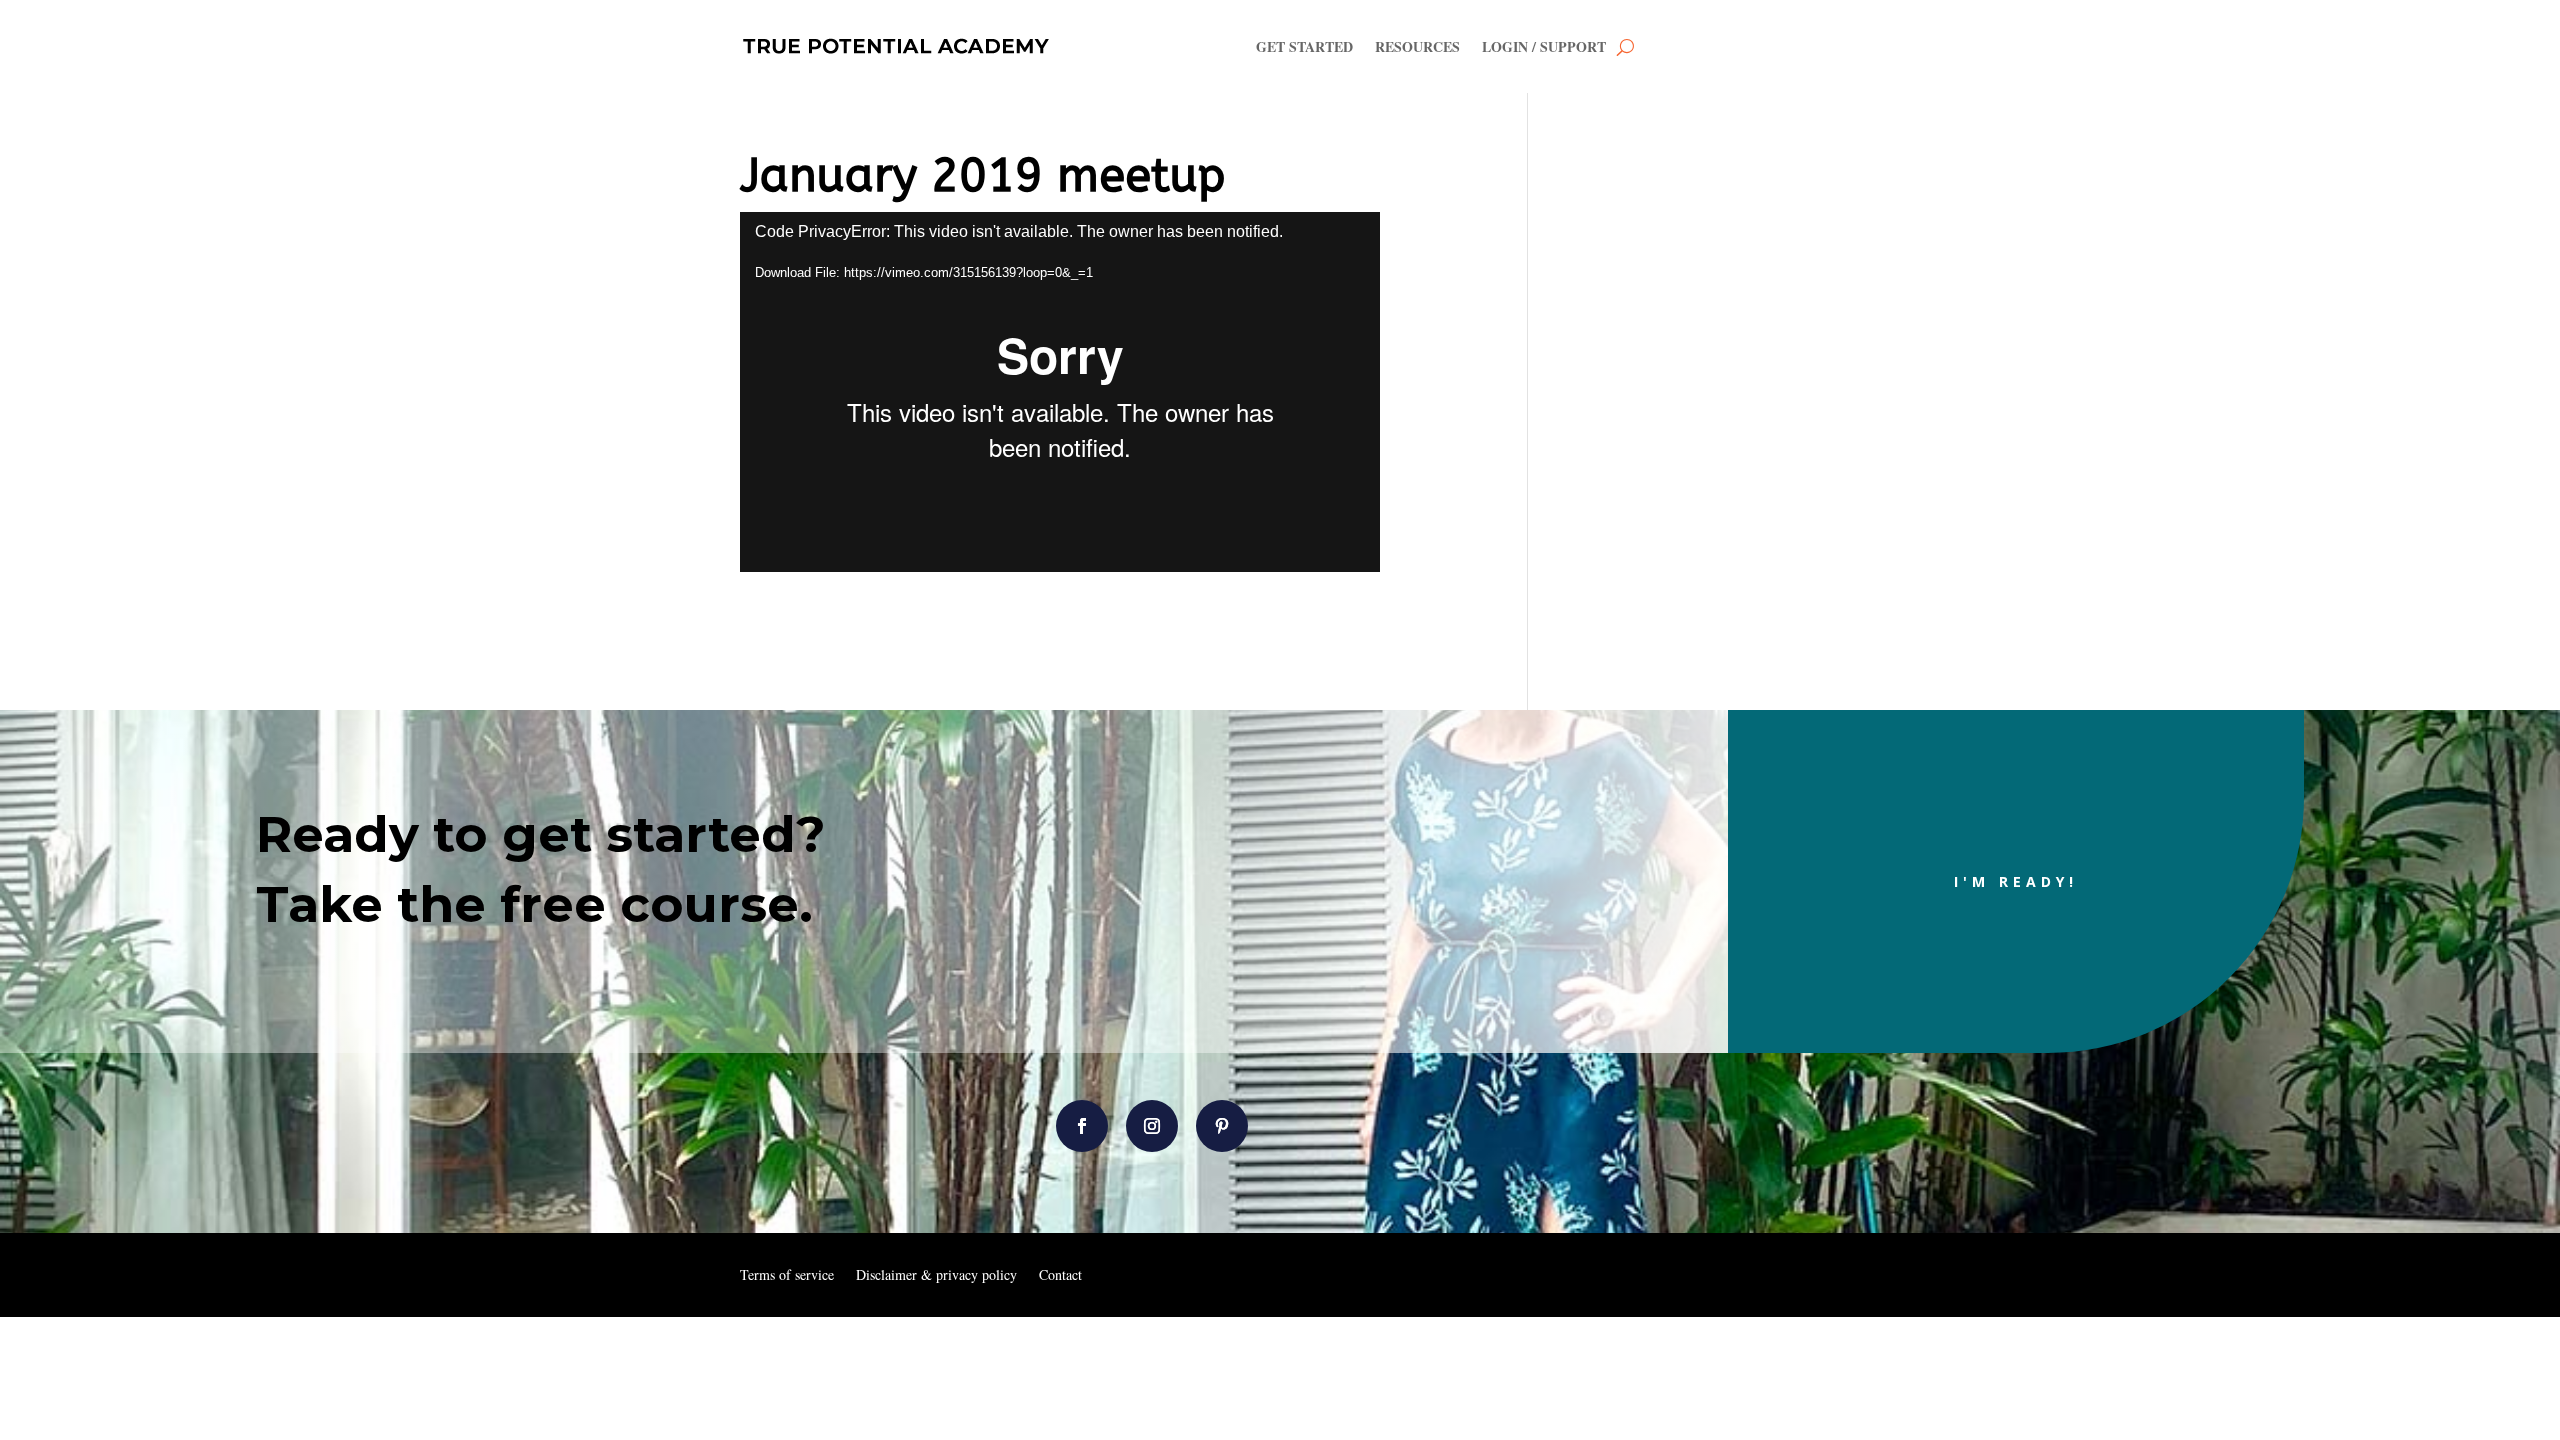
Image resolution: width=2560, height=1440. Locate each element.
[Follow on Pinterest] (1222, 1126)
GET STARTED (1304, 46)
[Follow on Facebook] (1082, 1126)
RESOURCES (1417, 46)
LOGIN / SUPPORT (1544, 46)
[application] (1060, 392)
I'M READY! (2016, 881)
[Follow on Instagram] (1152, 1126)
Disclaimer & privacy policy (936, 1276)
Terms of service (787, 1276)
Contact (1060, 1276)
